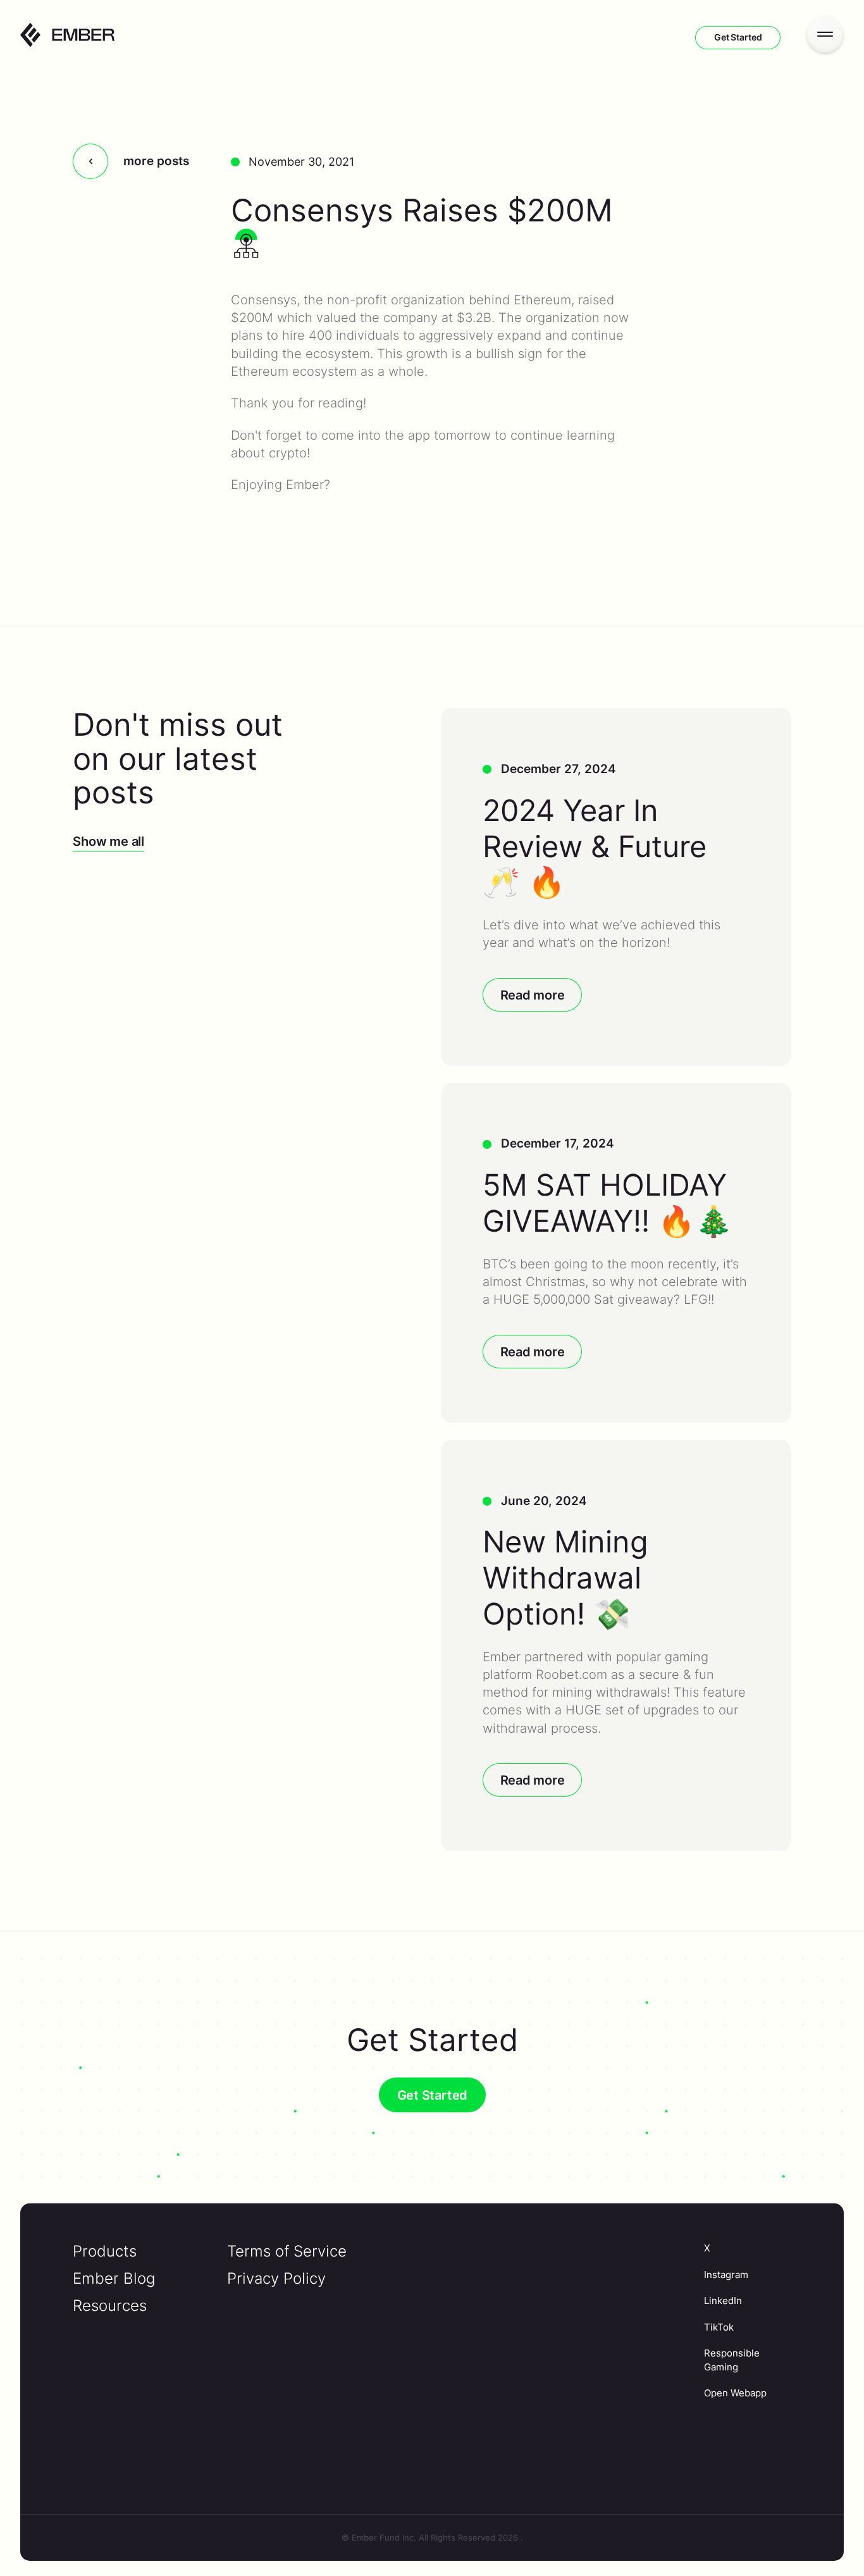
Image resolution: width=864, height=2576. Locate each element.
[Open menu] (825, 34)
